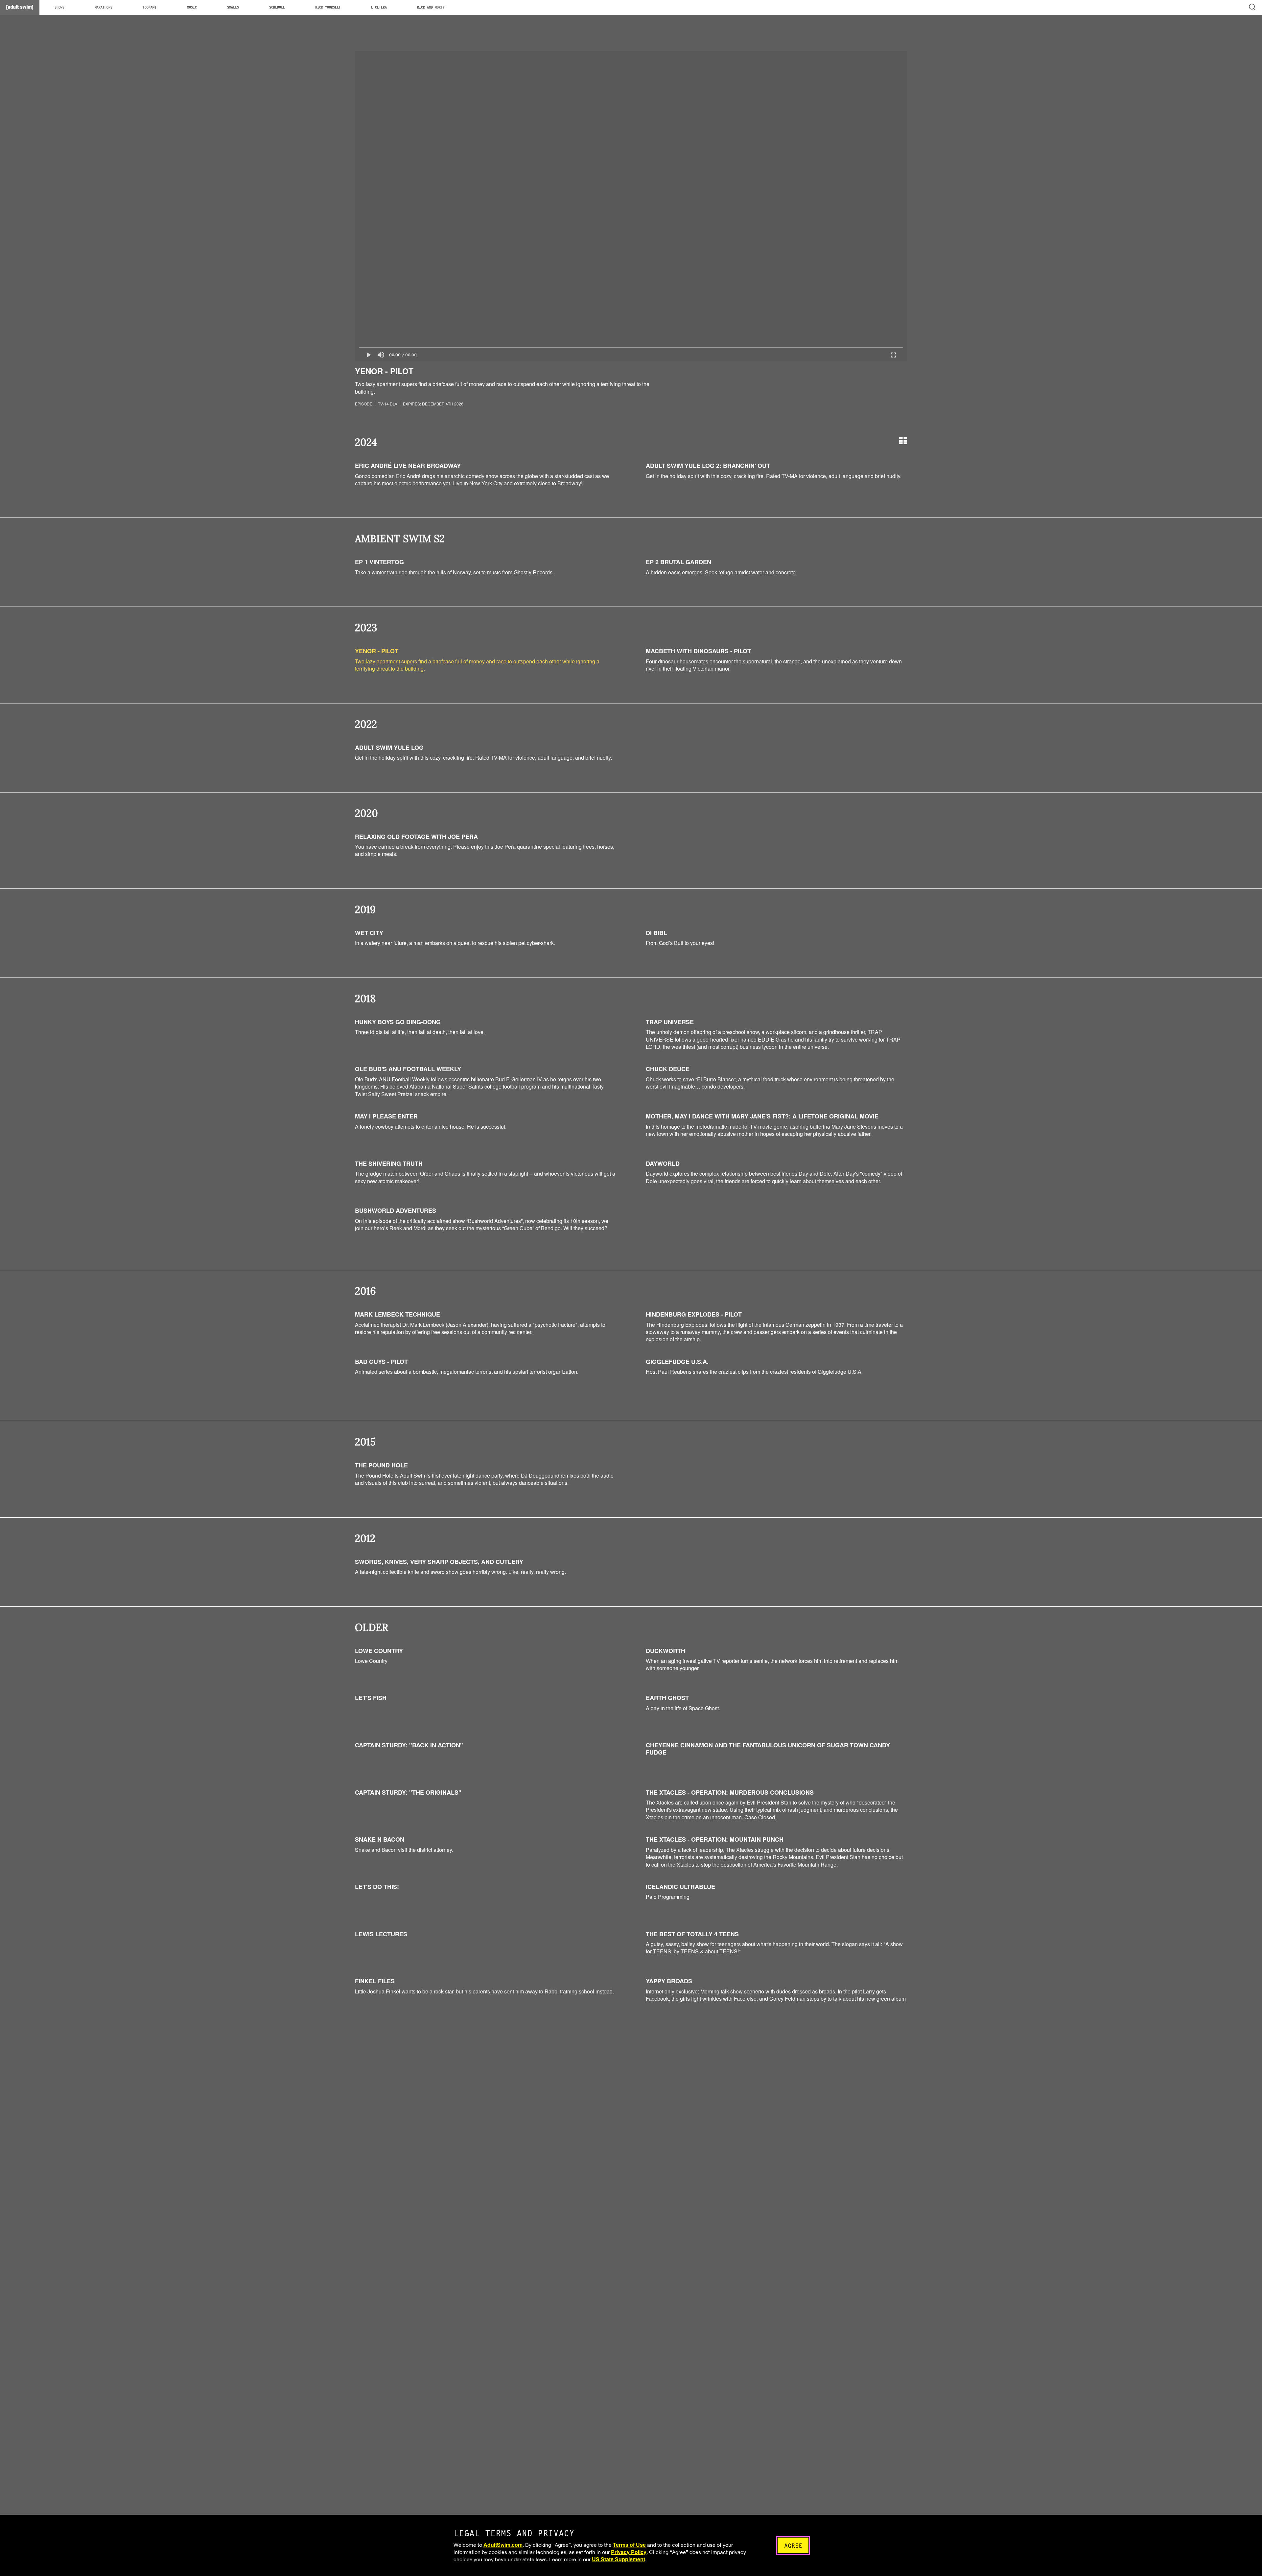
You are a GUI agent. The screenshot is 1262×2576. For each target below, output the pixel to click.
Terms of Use (629, 2545)
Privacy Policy (629, 2552)
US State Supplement (619, 2559)
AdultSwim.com (503, 2545)
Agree (793, 2546)
